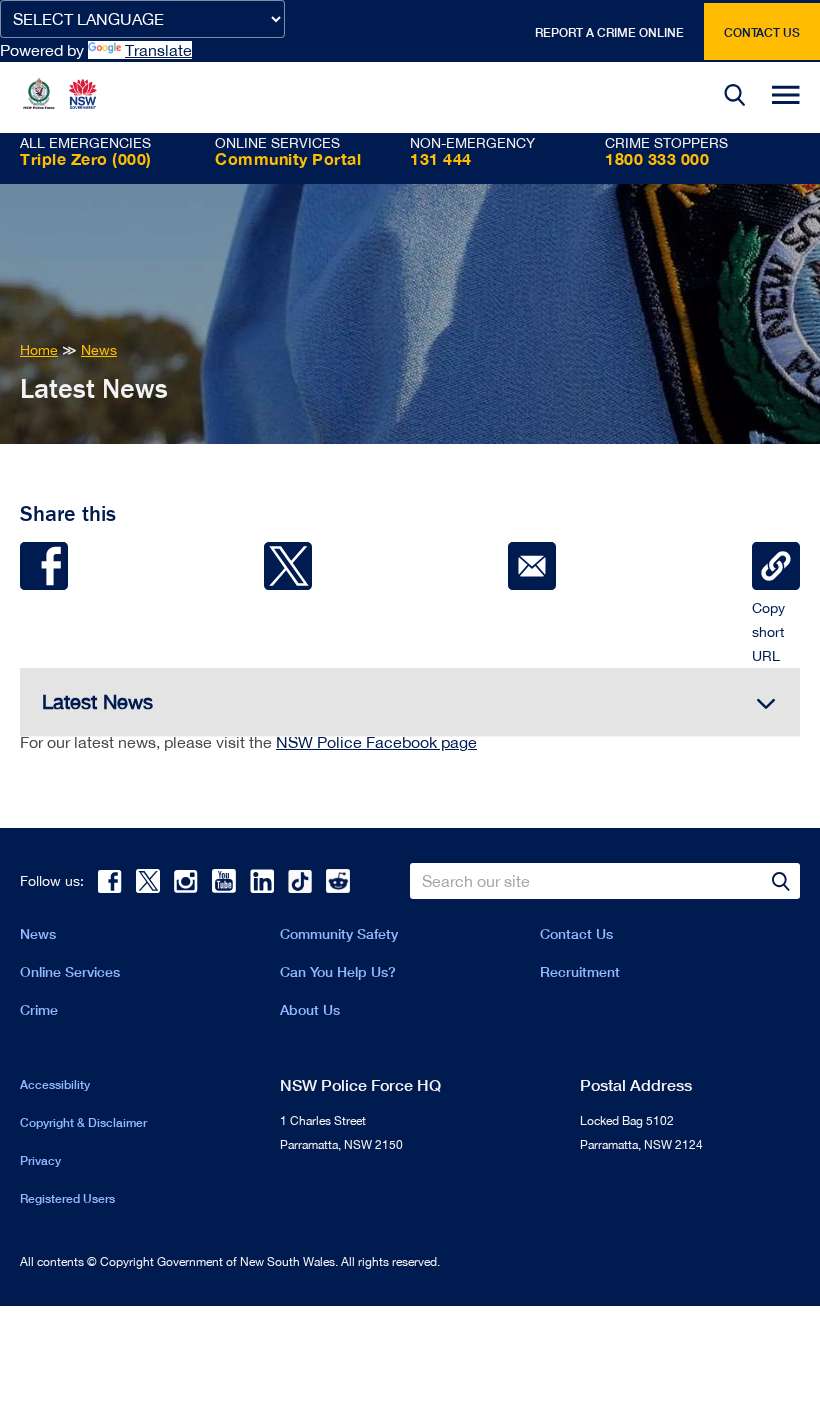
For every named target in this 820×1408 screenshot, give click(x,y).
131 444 (441, 158)
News (38, 933)
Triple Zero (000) (86, 158)
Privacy (40, 1160)
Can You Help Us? (338, 971)
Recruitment (580, 971)
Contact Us (576, 933)
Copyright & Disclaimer (83, 1122)
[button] (735, 97)
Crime (39, 1009)
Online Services (70, 971)
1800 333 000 (657, 158)
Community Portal (288, 158)
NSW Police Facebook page (376, 742)
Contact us (762, 32)
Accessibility (55, 1084)
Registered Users (67, 1198)
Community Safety (339, 933)
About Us (310, 1009)
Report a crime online (609, 32)
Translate (158, 50)
